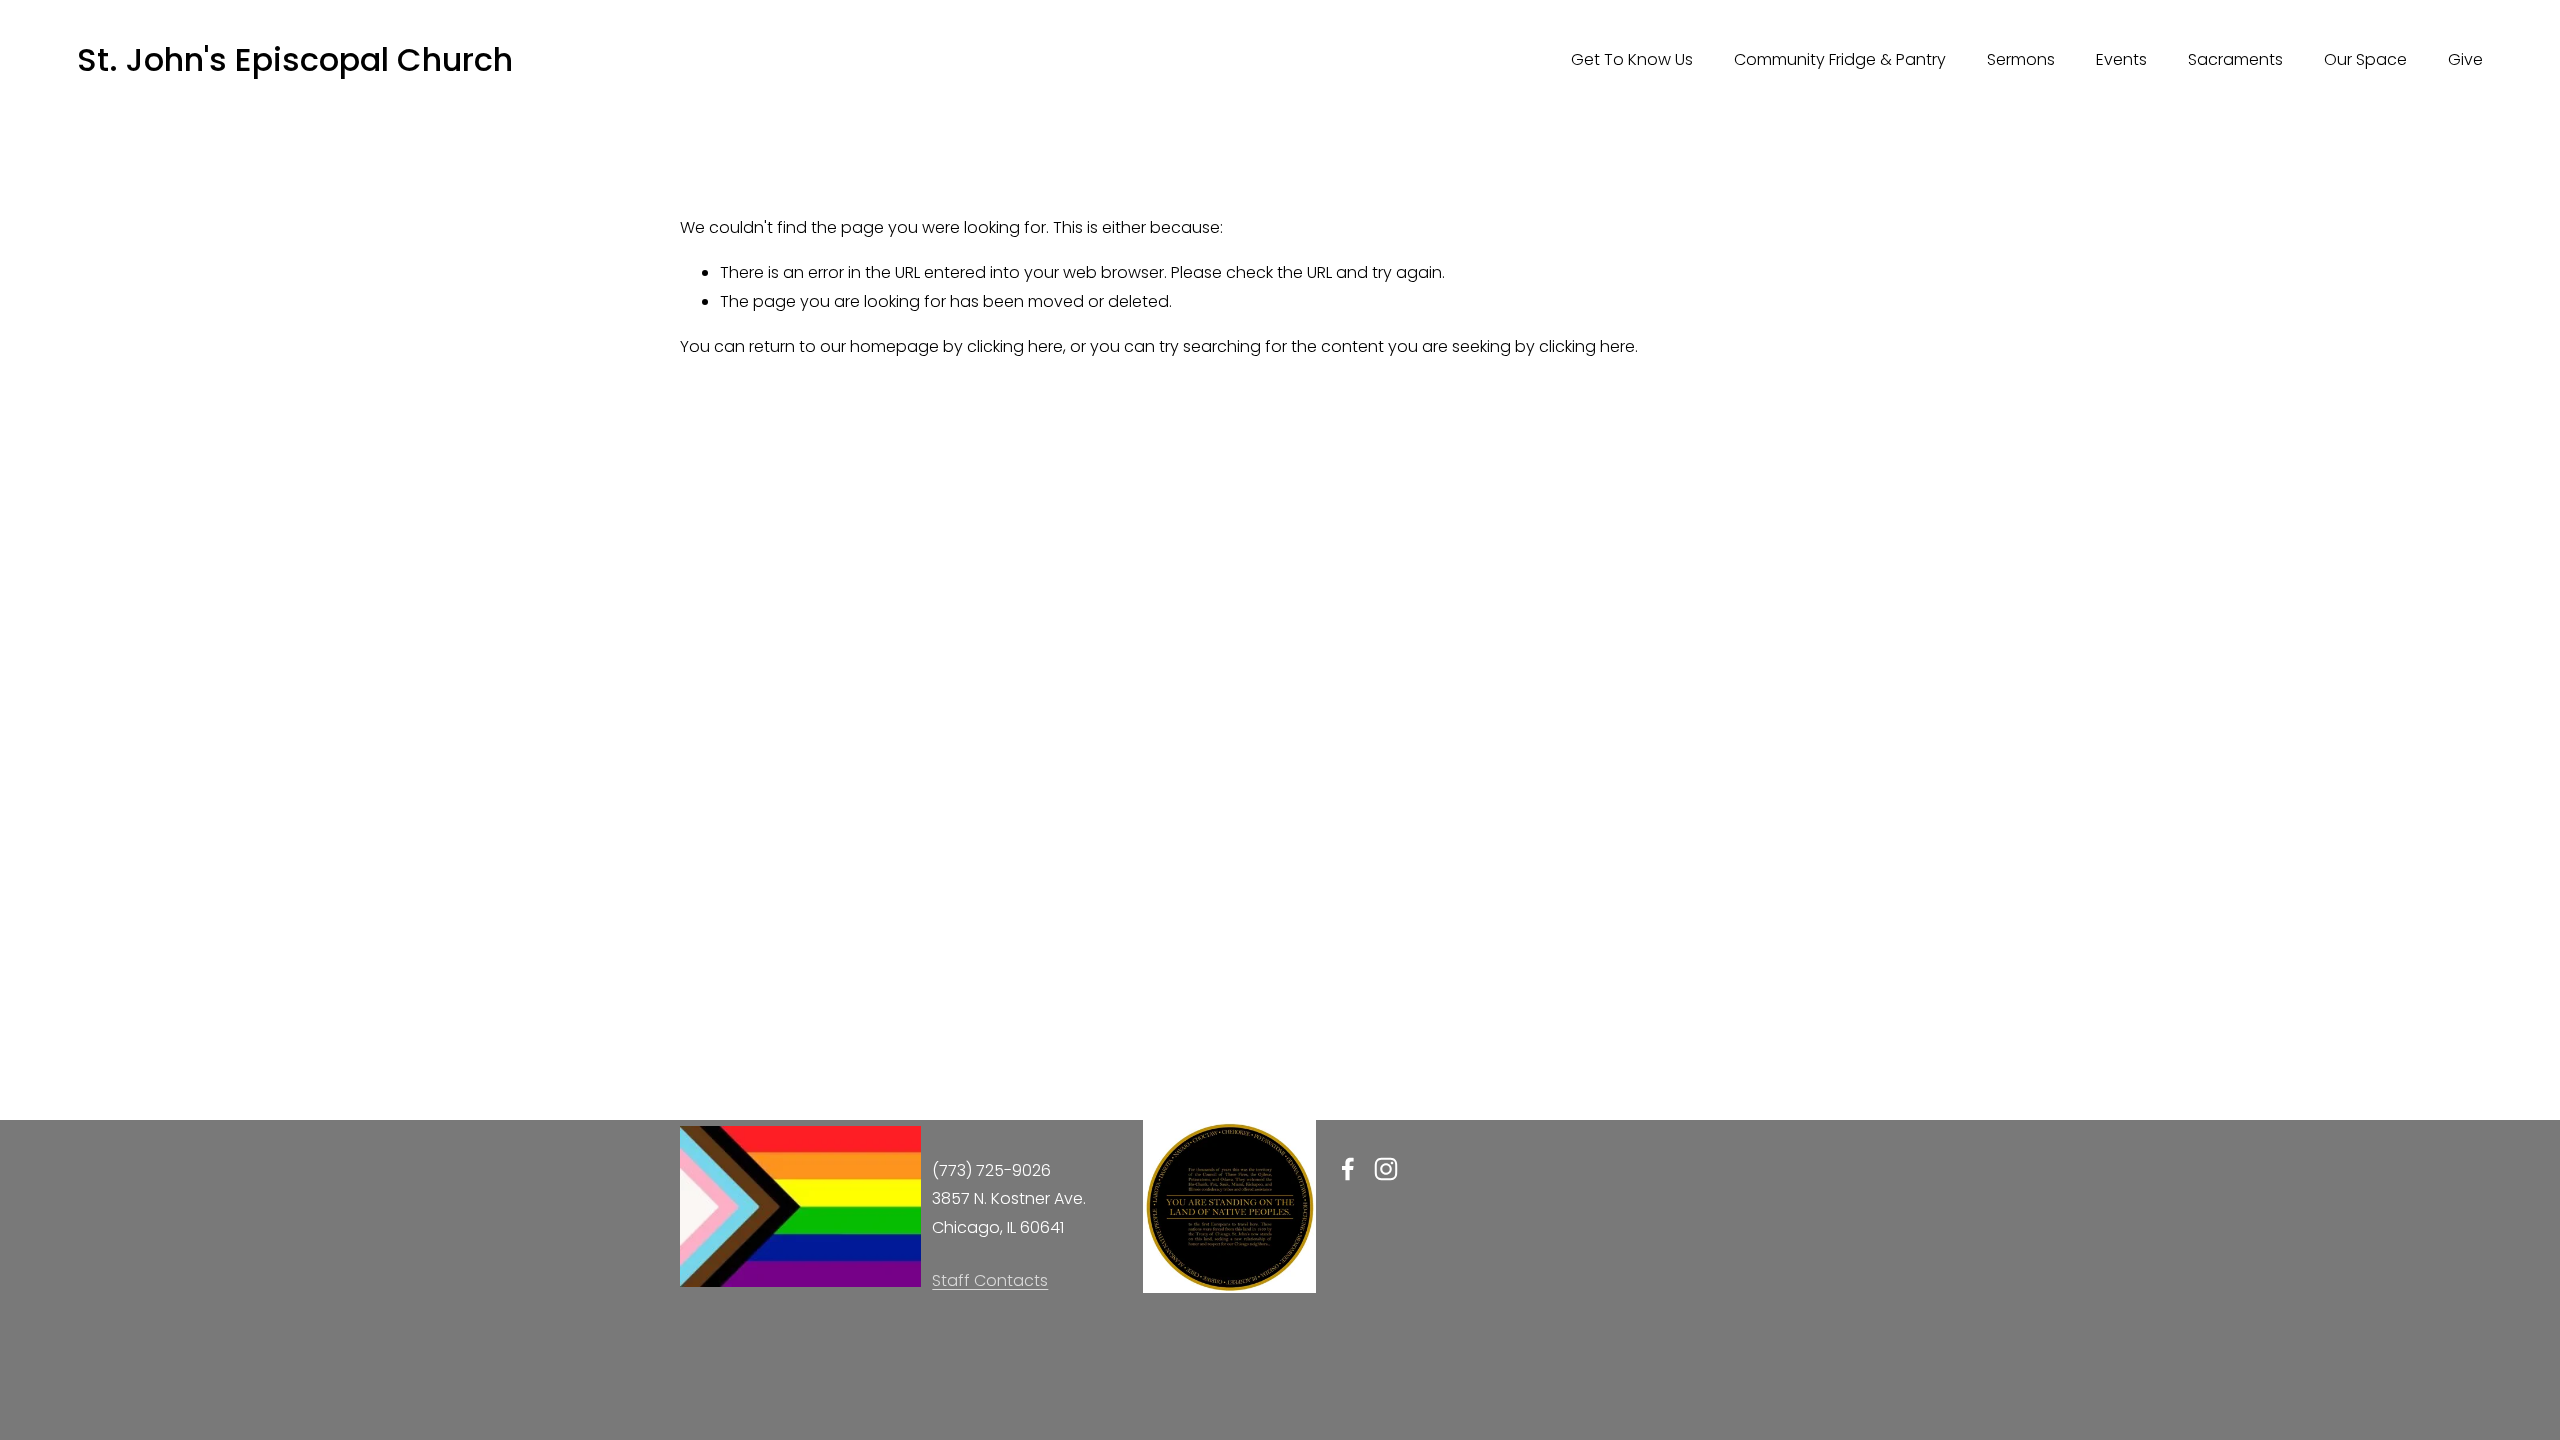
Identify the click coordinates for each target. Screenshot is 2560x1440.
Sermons (2021, 59)
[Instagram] (1386, 1169)
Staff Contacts (990, 1280)
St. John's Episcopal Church (295, 59)
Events (2121, 59)
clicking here (1015, 346)
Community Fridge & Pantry (1840, 59)
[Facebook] (1348, 1169)
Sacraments (2235, 59)
